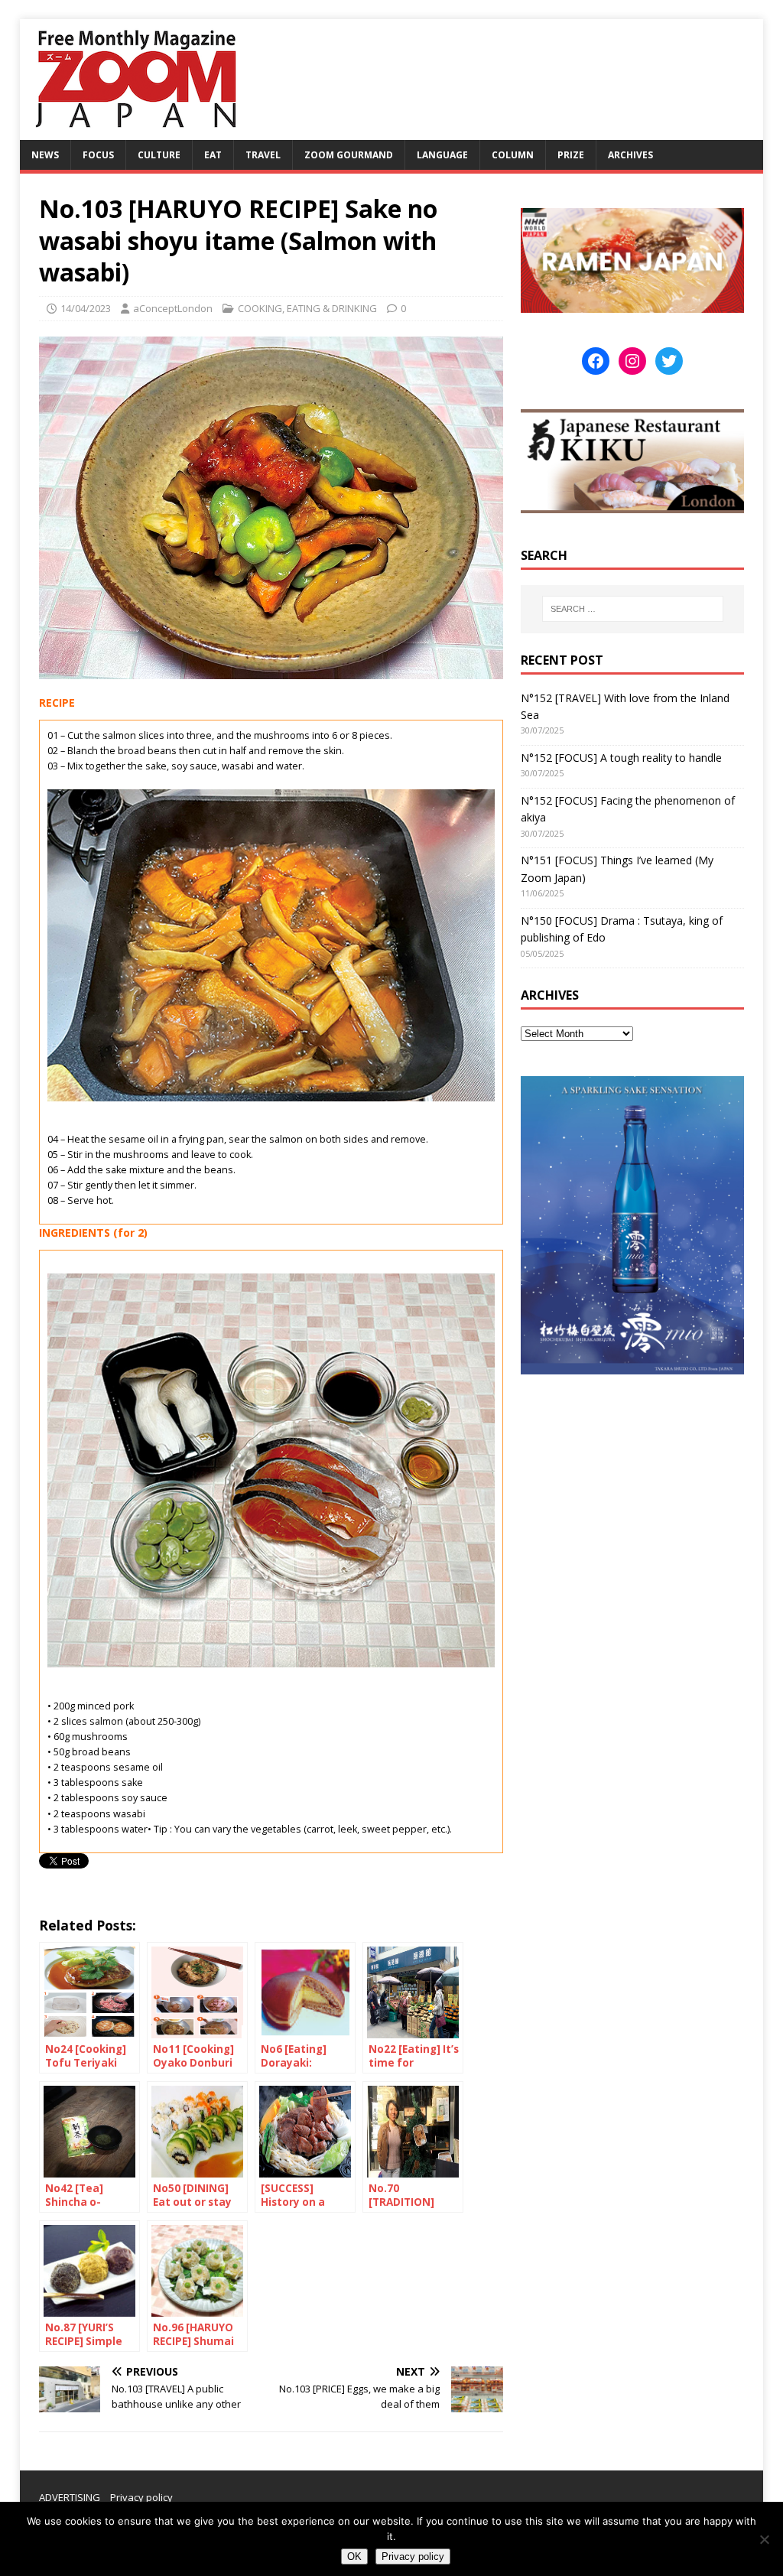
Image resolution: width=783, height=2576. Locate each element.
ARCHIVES (630, 155)
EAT (213, 155)
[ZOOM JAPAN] (135, 131)
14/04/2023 (86, 308)
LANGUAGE (442, 155)
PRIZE (571, 155)
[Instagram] (632, 361)
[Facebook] (596, 361)
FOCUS (98, 155)
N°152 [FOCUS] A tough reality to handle (621, 758)
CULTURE (159, 155)
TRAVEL (263, 155)
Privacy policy (141, 2497)
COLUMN (513, 155)
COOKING (260, 308)
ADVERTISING (70, 2497)
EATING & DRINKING (332, 308)
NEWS (45, 155)
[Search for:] (633, 609)
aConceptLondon (173, 308)
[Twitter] (669, 361)
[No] (764, 2539)
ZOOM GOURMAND (349, 155)
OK (354, 2556)
